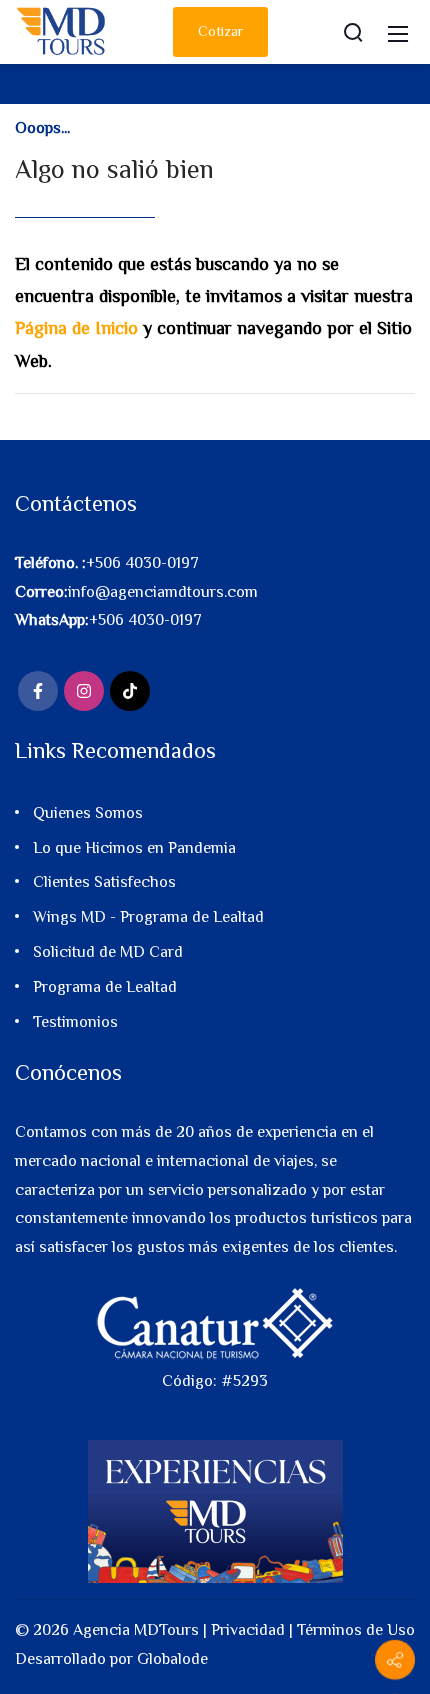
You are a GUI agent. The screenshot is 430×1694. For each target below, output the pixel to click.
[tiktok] (130, 691)
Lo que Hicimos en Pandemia (134, 848)
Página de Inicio (76, 328)
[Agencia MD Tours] (62, 30)
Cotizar (220, 31)
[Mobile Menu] (398, 32)
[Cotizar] (395, 1660)
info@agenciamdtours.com (163, 592)
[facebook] (38, 691)
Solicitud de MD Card (108, 952)
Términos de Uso (356, 1630)
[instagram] (84, 691)
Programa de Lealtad (105, 987)
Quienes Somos (88, 813)
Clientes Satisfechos (104, 882)
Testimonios (75, 1022)
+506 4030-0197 (142, 563)
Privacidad (248, 1630)
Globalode (172, 1659)
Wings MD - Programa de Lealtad (148, 917)
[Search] (353, 32)
